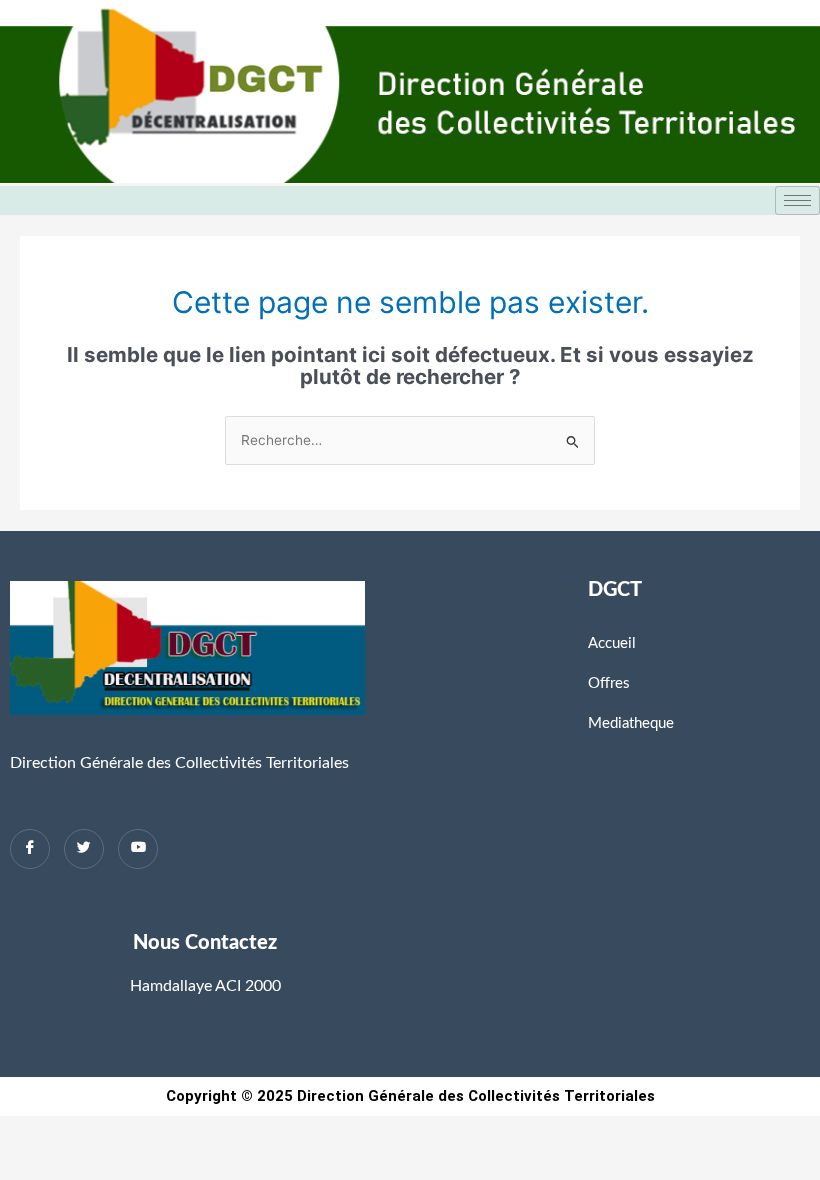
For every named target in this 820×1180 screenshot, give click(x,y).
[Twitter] (84, 849)
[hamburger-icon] (797, 200)
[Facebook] (30, 849)
